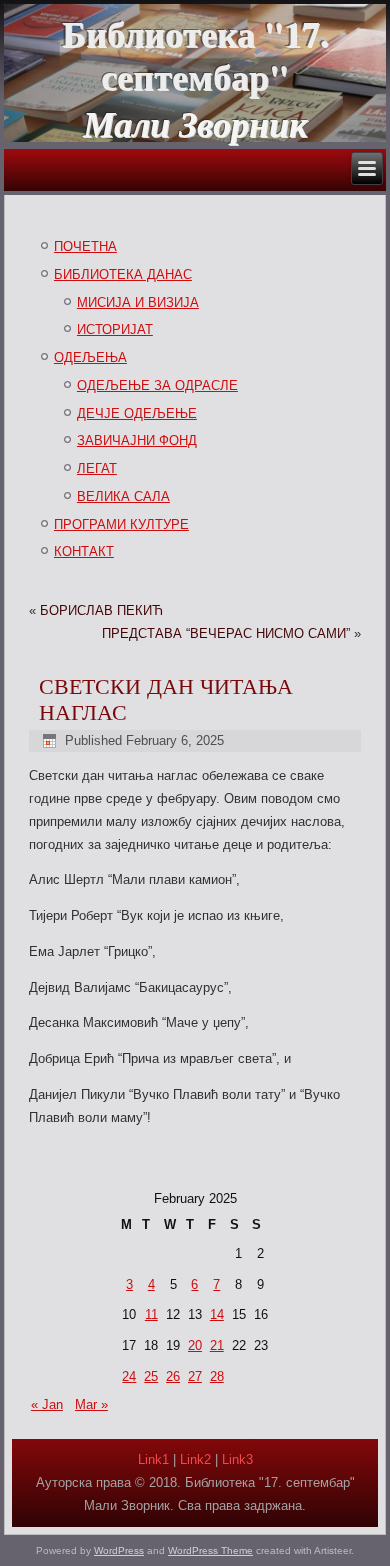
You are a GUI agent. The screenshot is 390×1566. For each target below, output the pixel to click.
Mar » (91, 1404)
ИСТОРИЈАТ (115, 329)
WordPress (119, 1550)
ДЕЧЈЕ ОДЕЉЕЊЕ (137, 413)
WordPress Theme (210, 1550)
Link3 (237, 1459)
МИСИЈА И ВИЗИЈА (138, 302)
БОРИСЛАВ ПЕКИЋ (101, 610)
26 (173, 1376)
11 (151, 1314)
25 (151, 1376)
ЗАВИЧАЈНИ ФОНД (137, 440)
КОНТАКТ (84, 551)
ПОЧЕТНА (85, 246)
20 (195, 1345)
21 (217, 1345)
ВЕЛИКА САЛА (123, 496)
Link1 (153, 1459)
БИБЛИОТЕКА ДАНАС (123, 274)
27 (195, 1376)
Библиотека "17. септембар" (195, 54)
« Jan (47, 1404)
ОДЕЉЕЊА (90, 357)
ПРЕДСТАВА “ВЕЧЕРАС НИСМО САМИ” (226, 633)
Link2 (195, 1459)
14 (217, 1314)
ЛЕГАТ (97, 468)
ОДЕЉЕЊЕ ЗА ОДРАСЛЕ (157, 385)
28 (217, 1376)
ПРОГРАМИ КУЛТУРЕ (121, 524)
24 (129, 1376)
